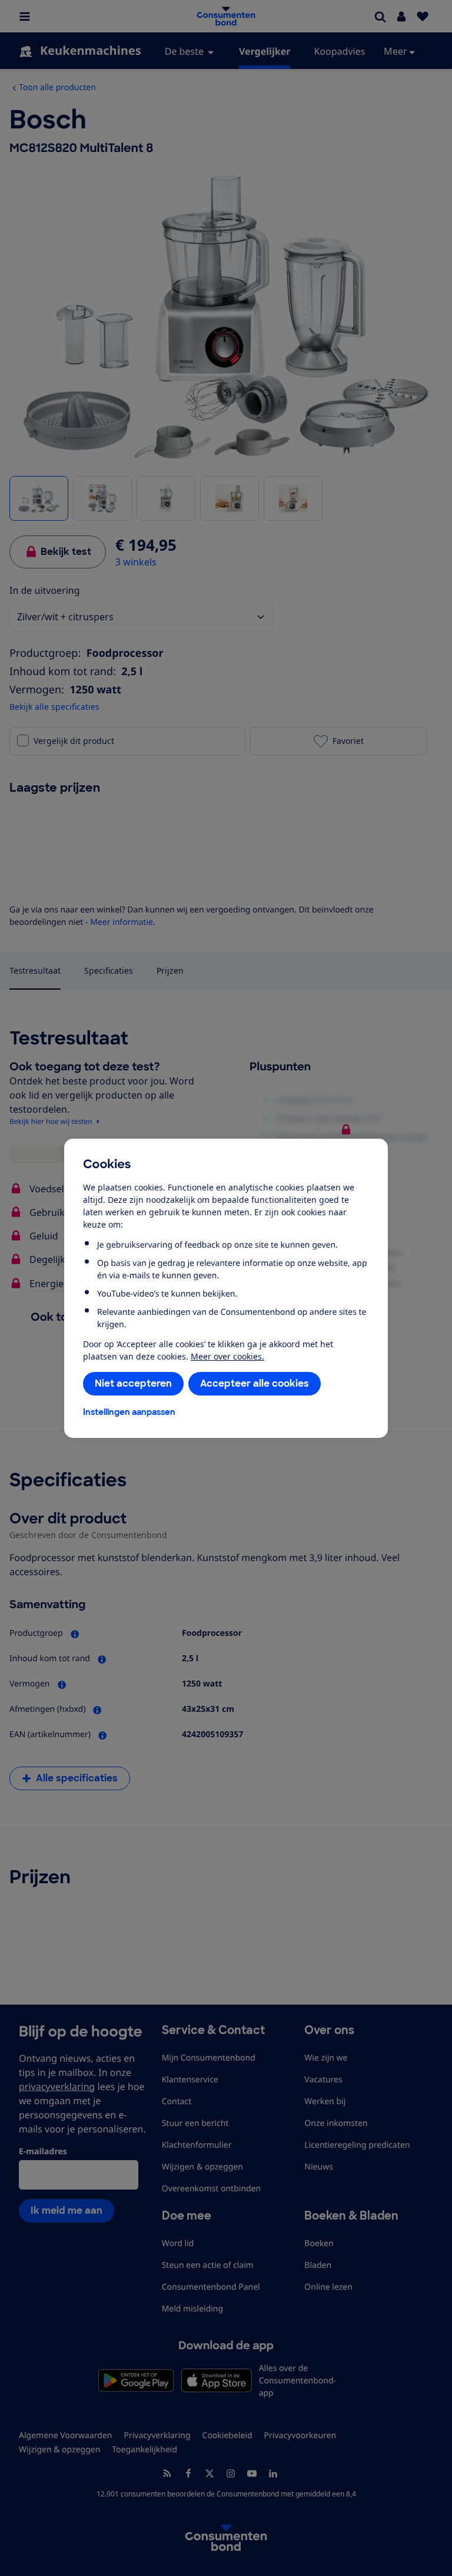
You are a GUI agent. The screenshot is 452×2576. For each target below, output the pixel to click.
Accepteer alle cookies (255, 1383)
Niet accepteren (133, 1383)
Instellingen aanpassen (129, 1412)
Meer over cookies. (227, 1356)
